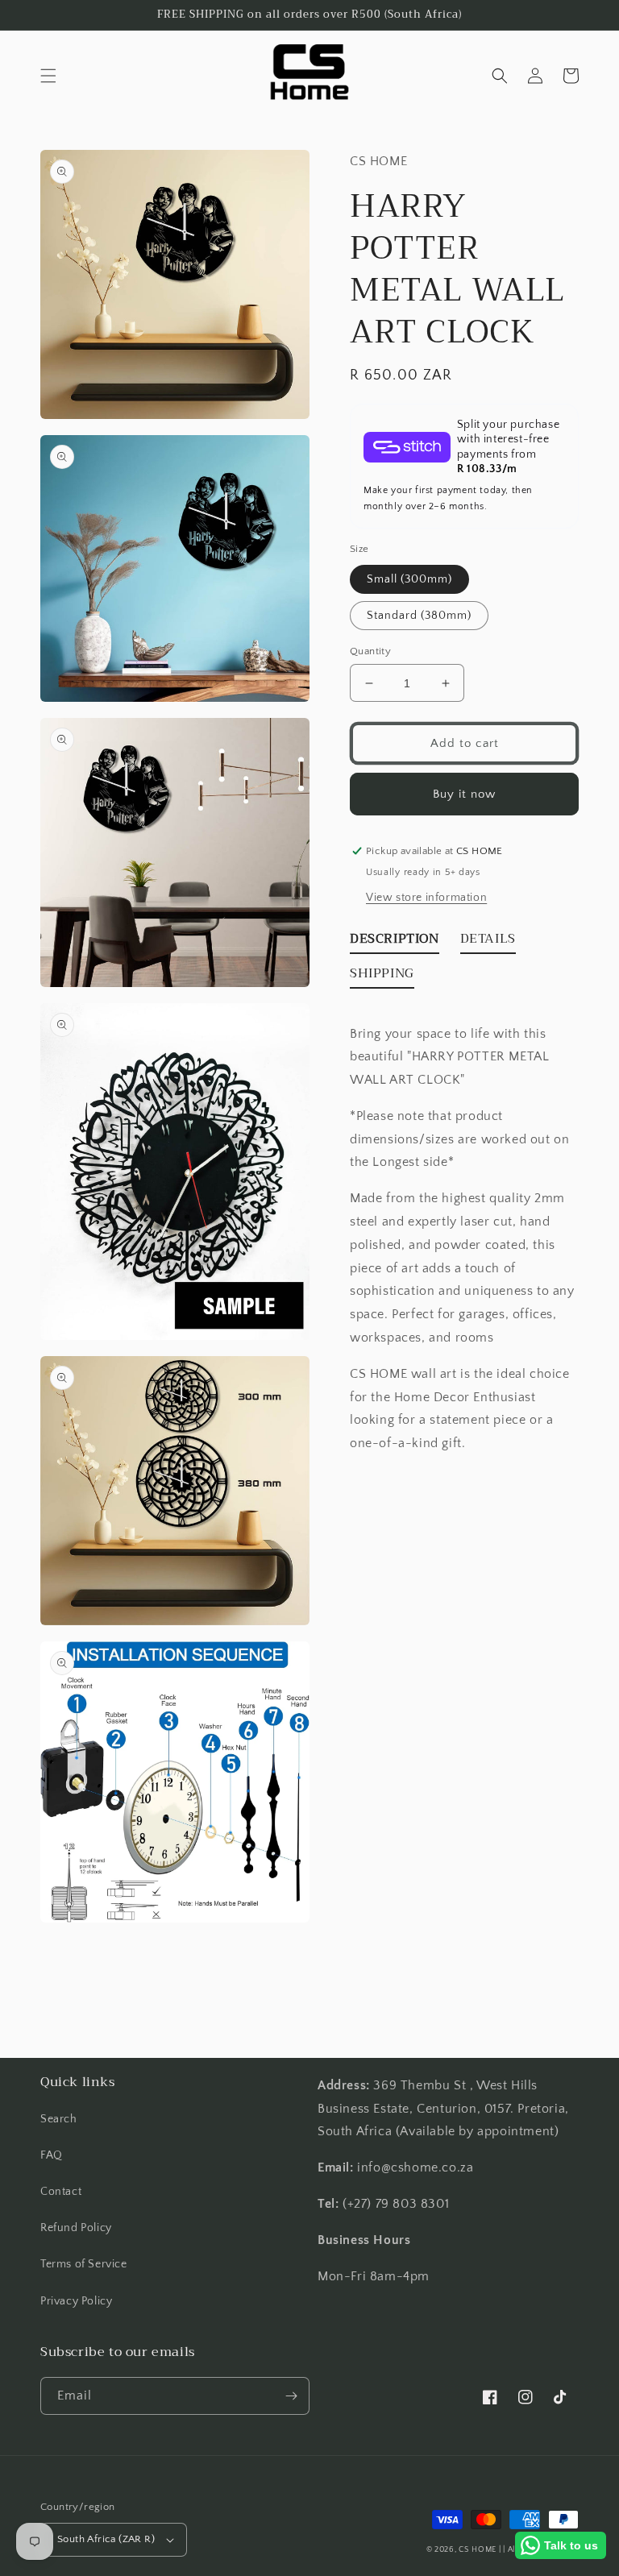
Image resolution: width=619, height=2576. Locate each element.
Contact (61, 2192)
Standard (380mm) (419, 616)
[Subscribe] (291, 2396)
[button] (48, 76)
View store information (426, 898)
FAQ (52, 2155)
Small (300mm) (409, 579)
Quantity (370, 651)
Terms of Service (84, 2264)
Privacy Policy (76, 2301)
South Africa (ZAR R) (106, 2539)
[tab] (395, 942)
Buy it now (464, 794)
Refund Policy (76, 2228)
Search (59, 2119)
